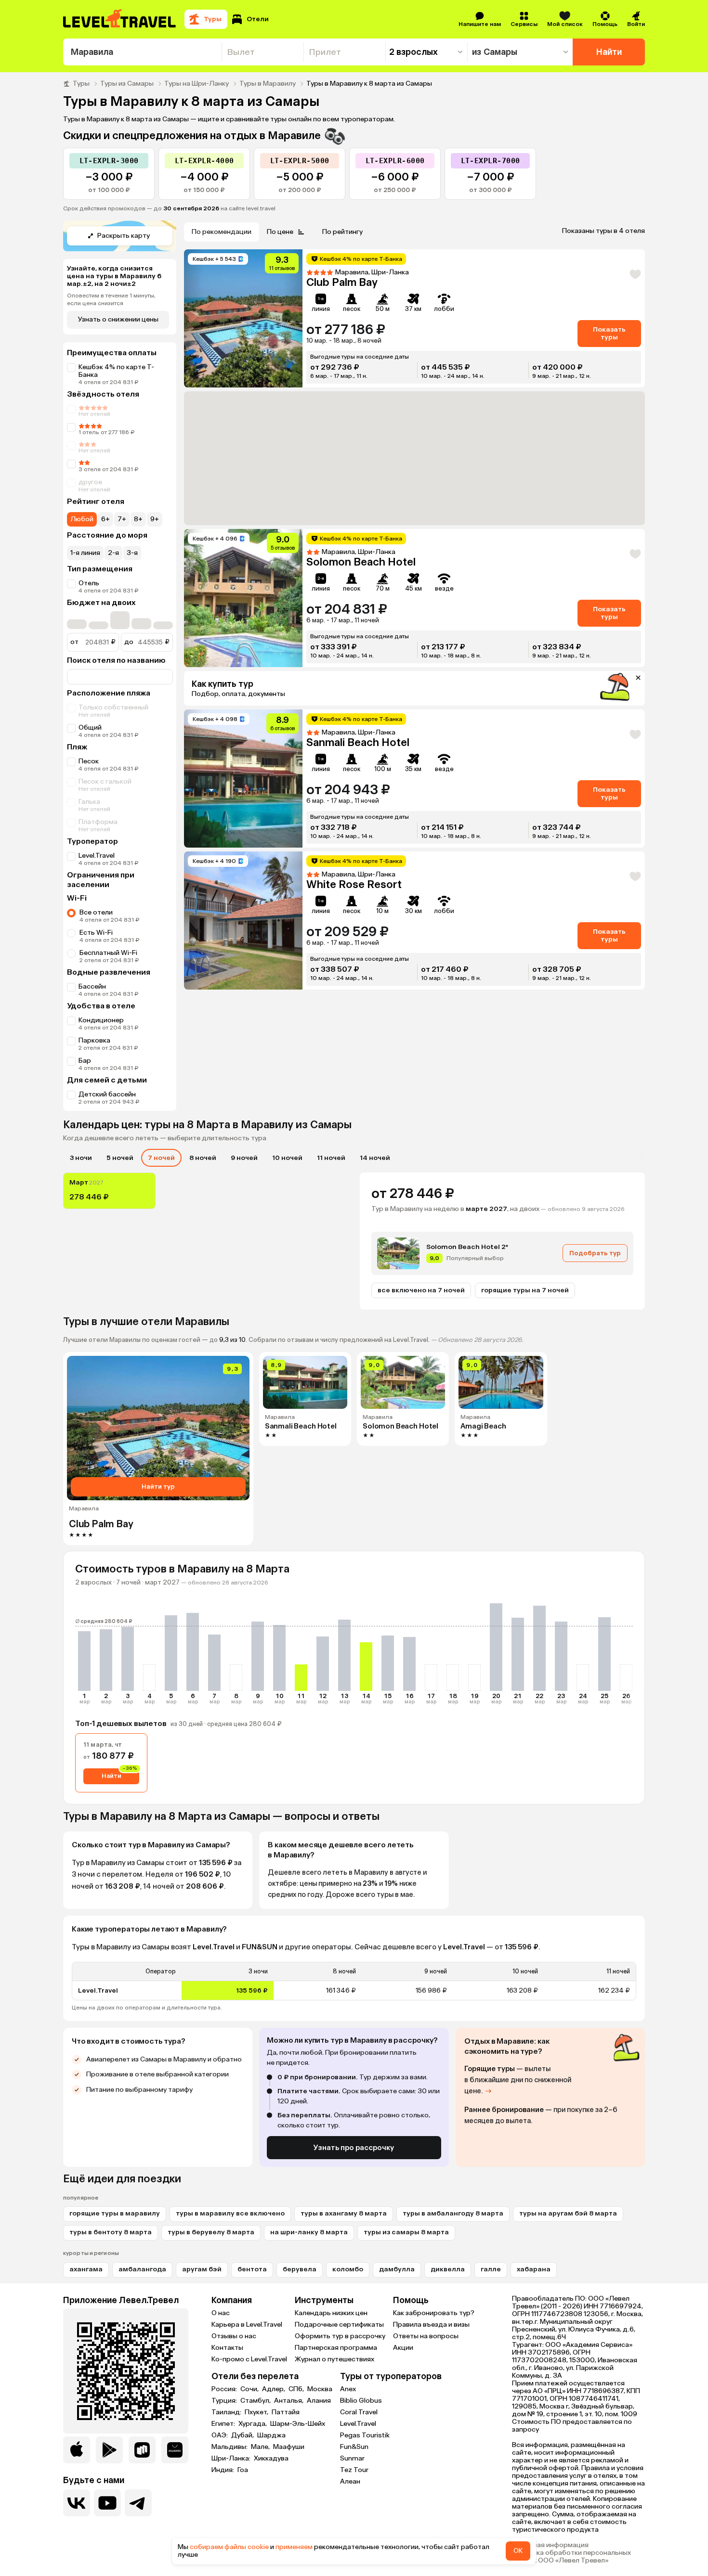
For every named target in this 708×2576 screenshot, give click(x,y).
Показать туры (609, 333)
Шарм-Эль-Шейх (298, 2424)
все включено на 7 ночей (421, 1290)
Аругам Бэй (202, 2269)
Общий (90, 728)
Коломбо (348, 2269)
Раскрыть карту (124, 236)
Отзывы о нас (234, 2336)
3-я (132, 553)
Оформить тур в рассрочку (340, 2336)
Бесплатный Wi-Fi (108, 953)
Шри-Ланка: (232, 2459)
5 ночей (120, 1158)
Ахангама (86, 2269)
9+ (155, 519)
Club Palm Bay (342, 282)
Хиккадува (271, 2459)
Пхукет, (257, 2412)
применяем (294, 2547)
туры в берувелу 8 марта (211, 2232)
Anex (348, 2389)
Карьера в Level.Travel (247, 2325)
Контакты (227, 2348)
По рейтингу (342, 232)
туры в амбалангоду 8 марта (453, 2213)
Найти (609, 52)
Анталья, (289, 2401)
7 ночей (161, 1158)
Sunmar (352, 2458)
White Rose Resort (354, 884)
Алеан (350, 2481)
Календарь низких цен (331, 2313)
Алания (319, 2401)
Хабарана (534, 2269)
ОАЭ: (220, 2435)
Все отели (96, 912)
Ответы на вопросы (426, 2336)
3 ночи (81, 1158)
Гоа (243, 2470)
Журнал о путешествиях (334, 2359)
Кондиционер (101, 1020)
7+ (122, 519)
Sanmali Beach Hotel (358, 742)
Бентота (252, 2269)
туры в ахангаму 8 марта (344, 2213)
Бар (85, 1061)
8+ (138, 519)
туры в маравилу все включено (230, 2213)
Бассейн (92, 986)
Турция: (225, 2401)
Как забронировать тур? (434, 2313)
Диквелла (448, 2269)
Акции (403, 2348)
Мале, (261, 2447)
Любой (82, 519)
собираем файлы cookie (229, 2547)
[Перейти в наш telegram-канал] (138, 2503)
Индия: (223, 2470)
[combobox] (142, 52)
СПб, (297, 2389)
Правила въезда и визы (431, 2325)
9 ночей (244, 1158)
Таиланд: (227, 2412)
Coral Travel (359, 2412)
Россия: (225, 2389)
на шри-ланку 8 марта (309, 2232)
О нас (221, 2313)
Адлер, (274, 2389)
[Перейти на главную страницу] (120, 19)
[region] (354, 1981)
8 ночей (203, 1158)
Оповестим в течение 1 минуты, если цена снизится (111, 299)
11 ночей (331, 1158)
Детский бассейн (107, 1094)
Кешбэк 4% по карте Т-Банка (116, 371)
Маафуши (289, 2447)
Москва (320, 2389)
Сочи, (250, 2389)
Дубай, (243, 2435)
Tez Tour (354, 2470)
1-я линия (85, 553)
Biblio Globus (361, 2401)
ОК (518, 2551)
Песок (89, 761)
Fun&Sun (354, 2447)
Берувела (300, 2269)
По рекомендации (222, 232)
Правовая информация (550, 2545)
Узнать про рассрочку (354, 2148)
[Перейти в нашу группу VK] (77, 2503)
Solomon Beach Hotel (361, 562)
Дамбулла (397, 2269)
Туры (81, 84)
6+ (105, 519)
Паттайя (286, 2412)
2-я (113, 553)
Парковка (94, 1040)
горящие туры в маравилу (115, 2213)
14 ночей (375, 1158)
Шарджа (271, 2435)
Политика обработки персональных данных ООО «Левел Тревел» (571, 2557)
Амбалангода (142, 2269)
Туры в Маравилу (268, 84)
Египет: (224, 2424)
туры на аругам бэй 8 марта (568, 2213)
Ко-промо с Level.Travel (249, 2359)
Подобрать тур (595, 1253)
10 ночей (287, 1158)
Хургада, (253, 2424)
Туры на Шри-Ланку (197, 84)
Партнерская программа (336, 2348)
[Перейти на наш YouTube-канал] (107, 2503)
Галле (491, 2269)
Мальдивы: (230, 2447)
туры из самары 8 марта (406, 2232)
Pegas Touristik (365, 2435)
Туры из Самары (127, 84)
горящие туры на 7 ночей (525, 1290)
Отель (89, 583)
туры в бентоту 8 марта (111, 2232)
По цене (280, 232)
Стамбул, (256, 2401)
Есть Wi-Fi (96, 933)
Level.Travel (97, 856)
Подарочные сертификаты (339, 2325)
